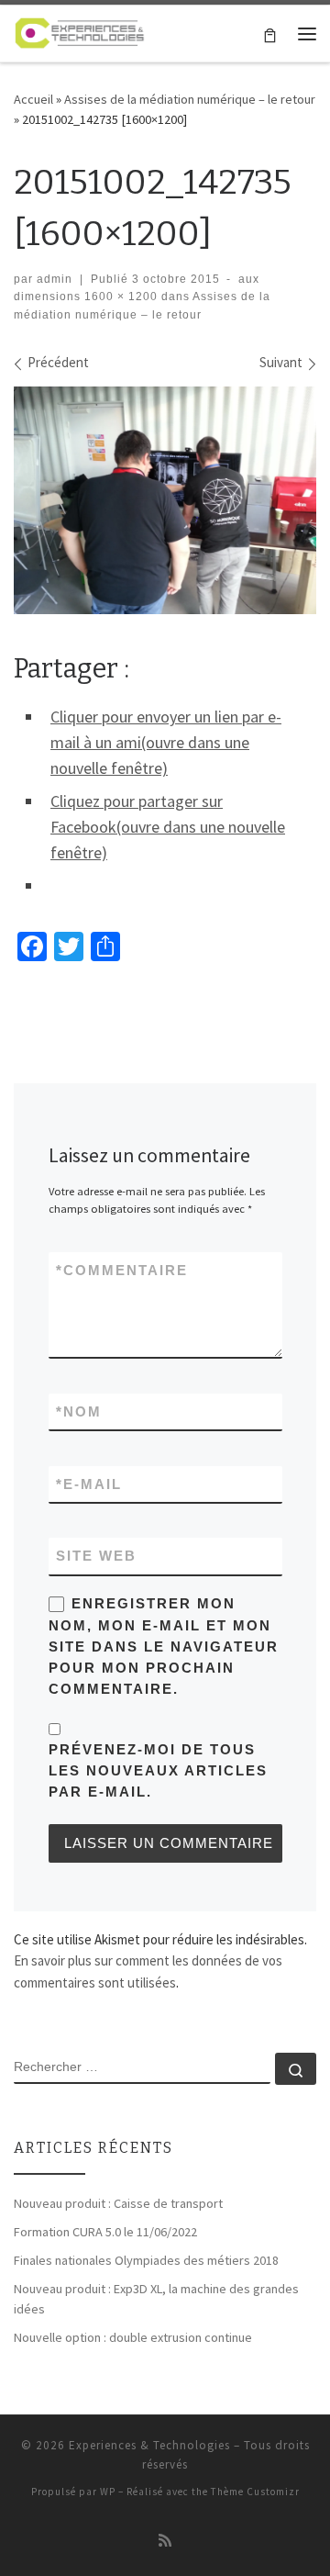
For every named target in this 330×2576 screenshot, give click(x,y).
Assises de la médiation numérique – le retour (190, 99)
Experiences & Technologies (149, 2445)
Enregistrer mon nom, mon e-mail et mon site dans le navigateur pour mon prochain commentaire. (164, 1646)
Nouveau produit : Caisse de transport (118, 2203)
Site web (96, 1556)
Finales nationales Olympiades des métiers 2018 (146, 2260)
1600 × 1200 (119, 297)
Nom (79, 1411)
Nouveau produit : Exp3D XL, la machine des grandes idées (156, 2299)
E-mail (89, 1484)
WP (108, 2492)
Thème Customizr (255, 2492)
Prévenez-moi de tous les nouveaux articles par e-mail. (158, 1771)
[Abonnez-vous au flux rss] (165, 2541)
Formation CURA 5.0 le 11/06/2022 (105, 2232)
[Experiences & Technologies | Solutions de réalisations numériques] (80, 32)
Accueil (33, 99)
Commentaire (122, 1270)
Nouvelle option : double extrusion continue (133, 2337)
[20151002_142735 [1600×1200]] (165, 500)
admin (55, 279)
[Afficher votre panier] (270, 34)
